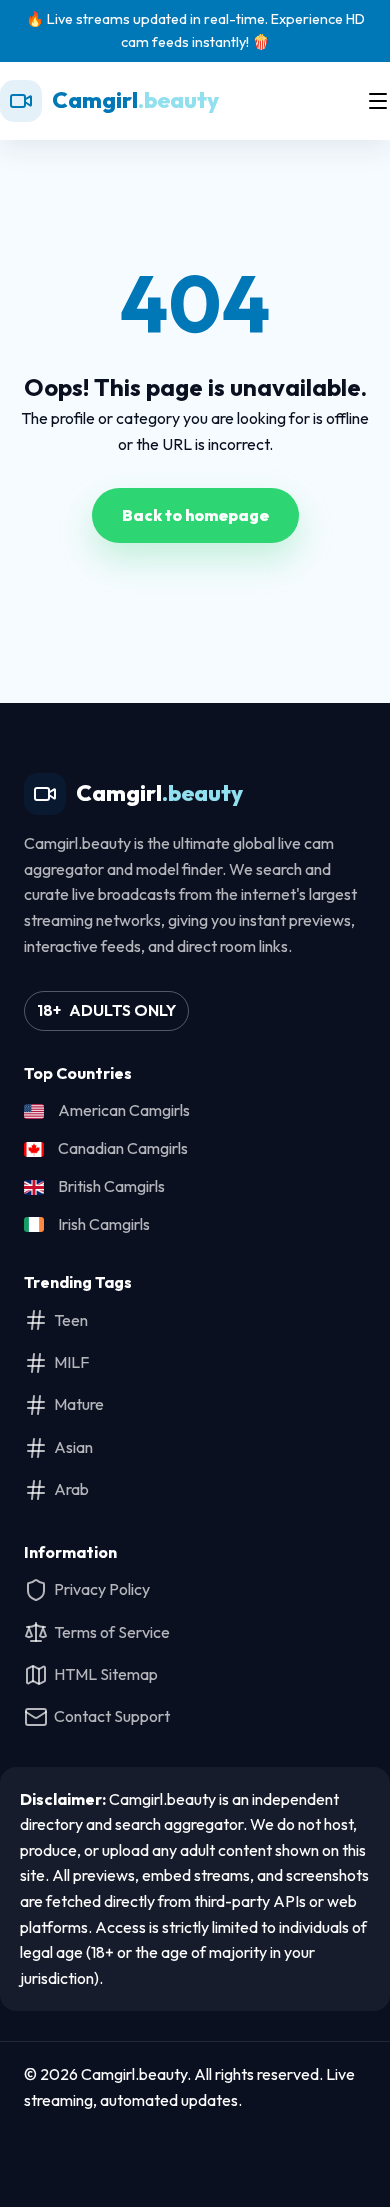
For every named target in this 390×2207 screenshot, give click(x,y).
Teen (71, 1320)
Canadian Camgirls (123, 1148)
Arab (71, 1489)
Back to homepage (195, 515)
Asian (73, 1447)
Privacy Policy (102, 1589)
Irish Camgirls (104, 1224)
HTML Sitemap (106, 1674)
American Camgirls (124, 1110)
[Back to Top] (195, 2153)
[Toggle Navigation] (378, 101)
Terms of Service (112, 1632)
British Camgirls (111, 1186)
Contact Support (112, 1716)
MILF (71, 1362)
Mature (79, 1404)
